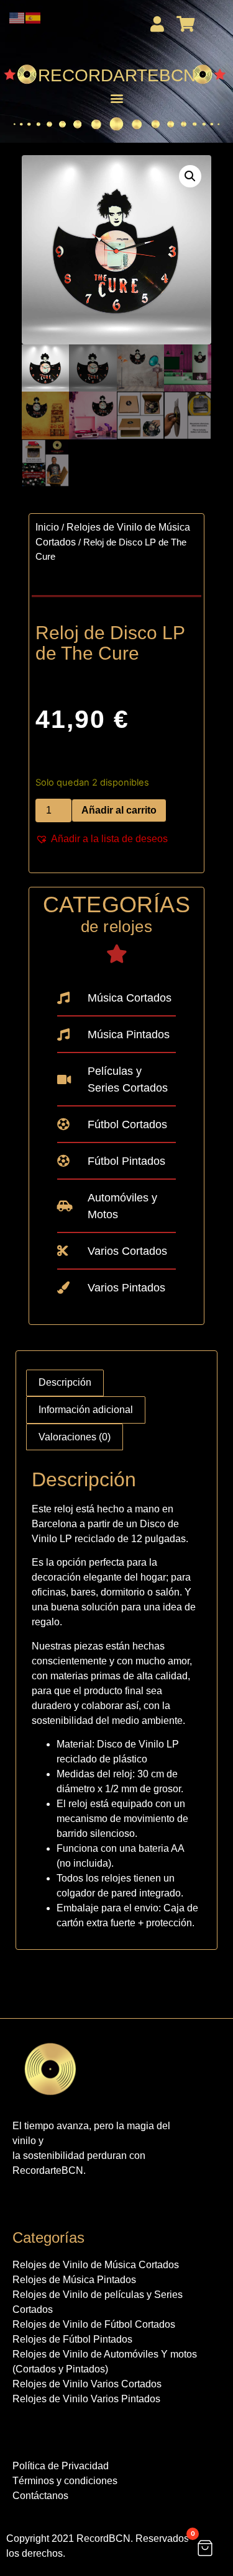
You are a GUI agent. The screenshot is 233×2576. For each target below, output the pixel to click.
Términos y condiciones (65, 2481)
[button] (116, 98)
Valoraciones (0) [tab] (75, 1437)
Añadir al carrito (119, 810)
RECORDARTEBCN (117, 75)
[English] (17, 17)
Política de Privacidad (61, 2466)
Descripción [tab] (65, 1382)
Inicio (47, 527)
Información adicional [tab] (86, 1410)
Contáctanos (40, 2496)
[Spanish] (34, 17)
